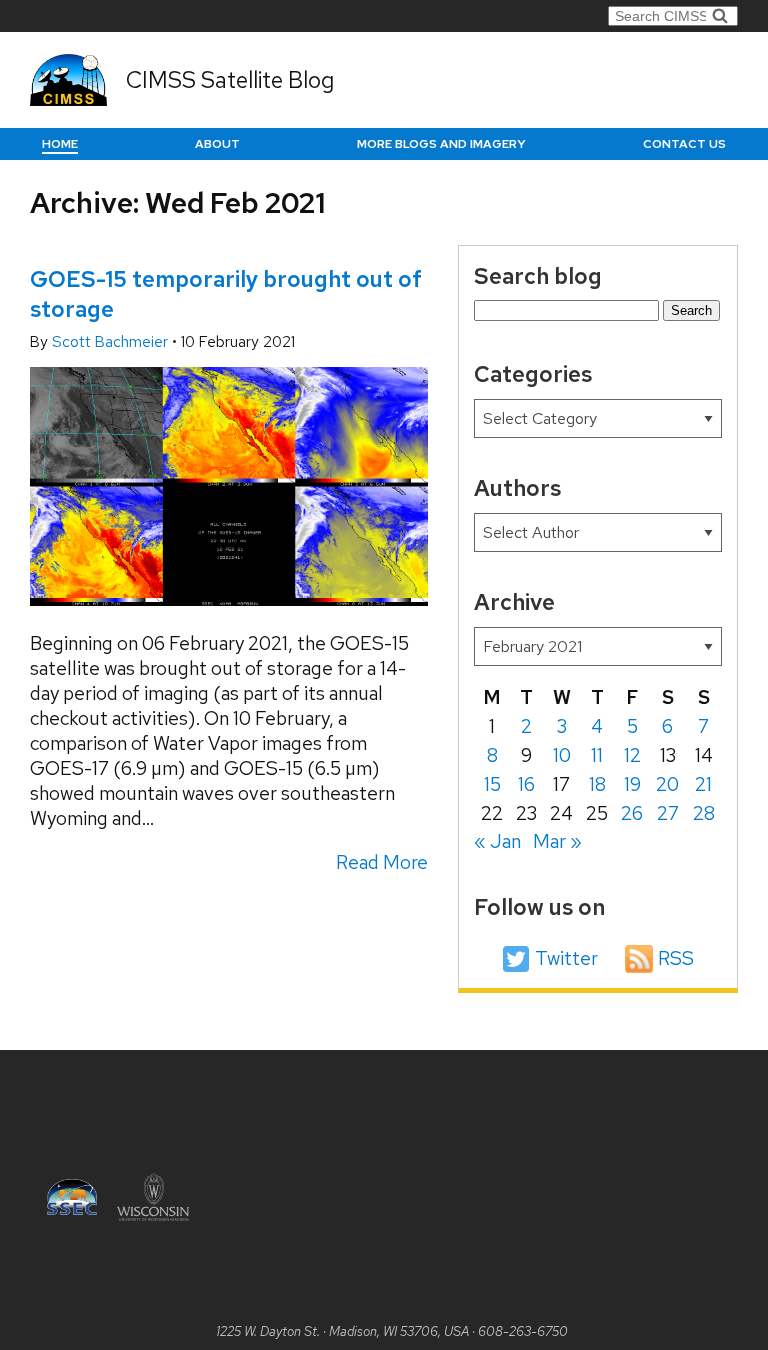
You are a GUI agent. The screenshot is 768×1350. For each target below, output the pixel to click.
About (217, 144)
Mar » (557, 841)
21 (703, 784)
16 (526, 784)
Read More (382, 862)
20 (667, 784)
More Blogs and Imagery (441, 144)
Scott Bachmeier (112, 342)
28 (704, 813)
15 (492, 784)
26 (632, 813)
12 (632, 755)
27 (668, 813)
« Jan (497, 841)
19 (632, 784)
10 (562, 755)
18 (597, 784)
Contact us (684, 144)
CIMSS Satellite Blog (230, 80)
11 (597, 755)
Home (60, 144)
